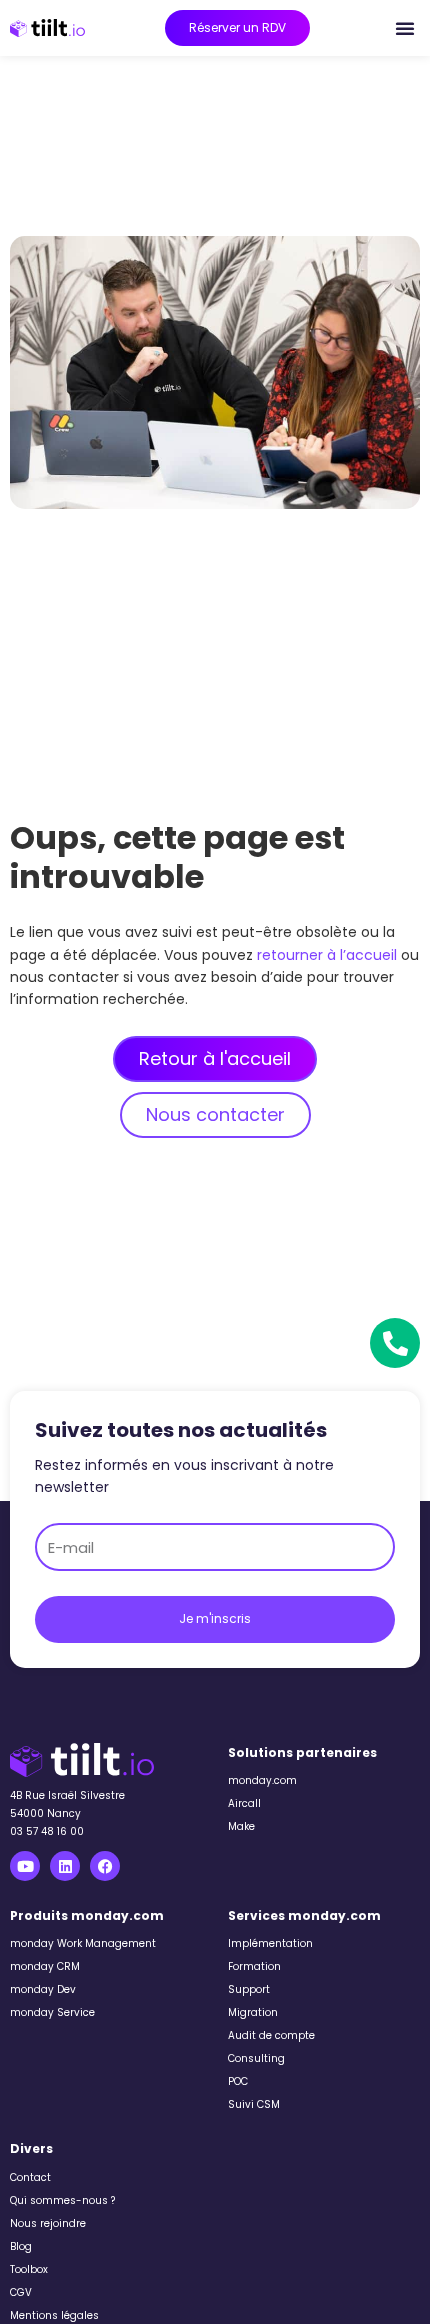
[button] (405, 28)
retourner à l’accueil (327, 955)
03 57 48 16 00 (47, 1831)
